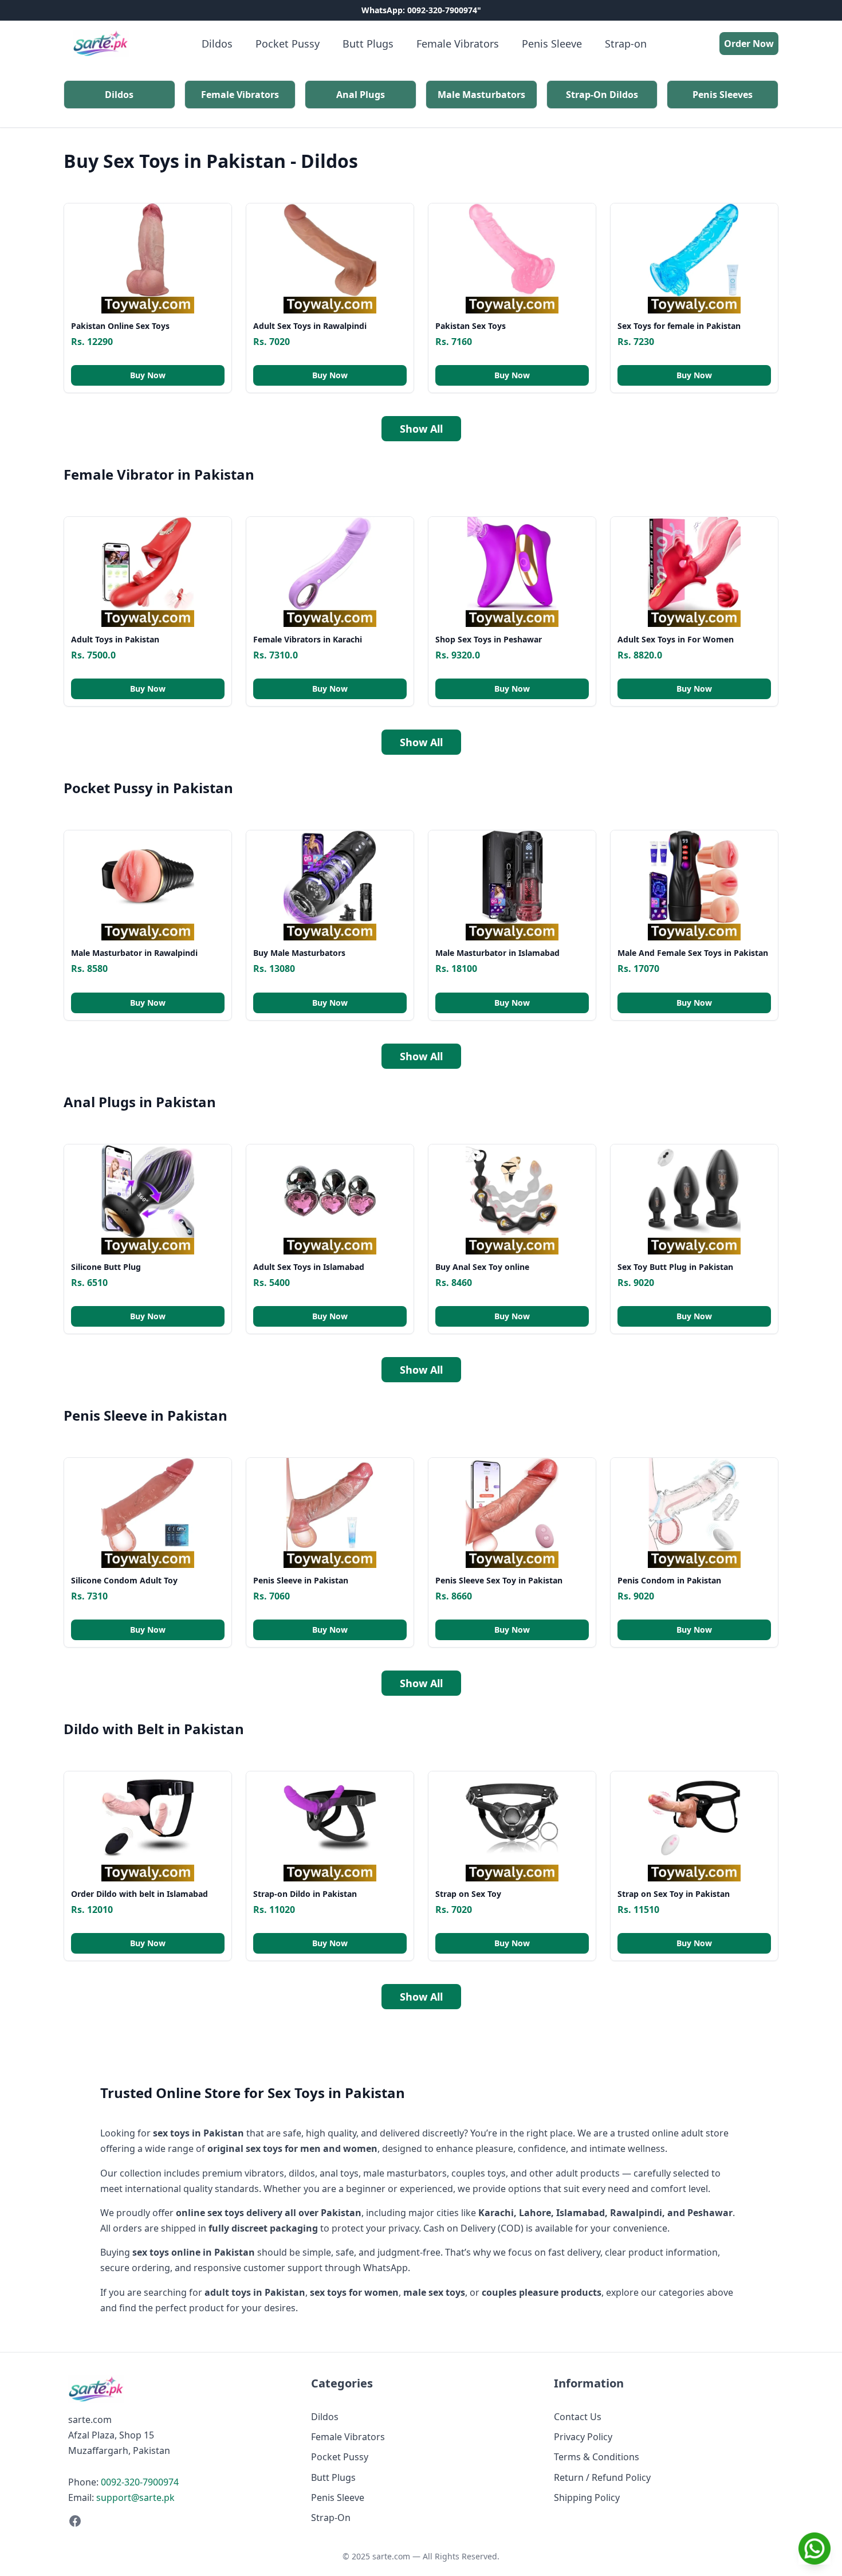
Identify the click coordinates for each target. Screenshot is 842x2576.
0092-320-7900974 (140, 2482)
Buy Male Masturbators (299, 953)
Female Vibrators (458, 44)
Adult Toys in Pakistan (115, 639)
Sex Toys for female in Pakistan (679, 326)
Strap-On (331, 2518)
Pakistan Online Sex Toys (120, 326)
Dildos (217, 44)
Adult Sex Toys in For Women (676, 639)
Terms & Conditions (597, 2457)
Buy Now (148, 375)
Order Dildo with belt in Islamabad (139, 1894)
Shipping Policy (587, 2497)
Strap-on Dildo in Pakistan (305, 1894)
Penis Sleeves (723, 95)
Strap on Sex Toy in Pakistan (674, 1894)
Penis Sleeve (552, 44)
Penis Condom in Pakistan (669, 1580)
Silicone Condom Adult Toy (124, 1580)
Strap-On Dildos (602, 95)
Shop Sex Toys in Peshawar (489, 639)
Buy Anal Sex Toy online (482, 1267)
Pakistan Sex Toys (471, 326)
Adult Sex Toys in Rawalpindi (310, 326)
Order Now (749, 44)
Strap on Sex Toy (468, 1894)
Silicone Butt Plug (106, 1267)
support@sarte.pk (135, 2497)
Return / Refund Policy (602, 2477)
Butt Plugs (368, 44)
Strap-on (626, 44)
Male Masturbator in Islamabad (497, 953)
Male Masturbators (481, 95)
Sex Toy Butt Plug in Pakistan (675, 1267)
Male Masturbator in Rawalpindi (134, 953)
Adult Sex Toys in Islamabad (309, 1267)
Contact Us (578, 2417)
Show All (421, 429)
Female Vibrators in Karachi (308, 639)
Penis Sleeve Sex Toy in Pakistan (499, 1580)
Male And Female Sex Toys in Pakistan (693, 953)
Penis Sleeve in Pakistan (301, 1580)
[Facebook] (178, 2521)
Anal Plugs (361, 95)
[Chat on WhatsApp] (815, 2548)
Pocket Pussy (288, 44)
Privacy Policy (583, 2437)
